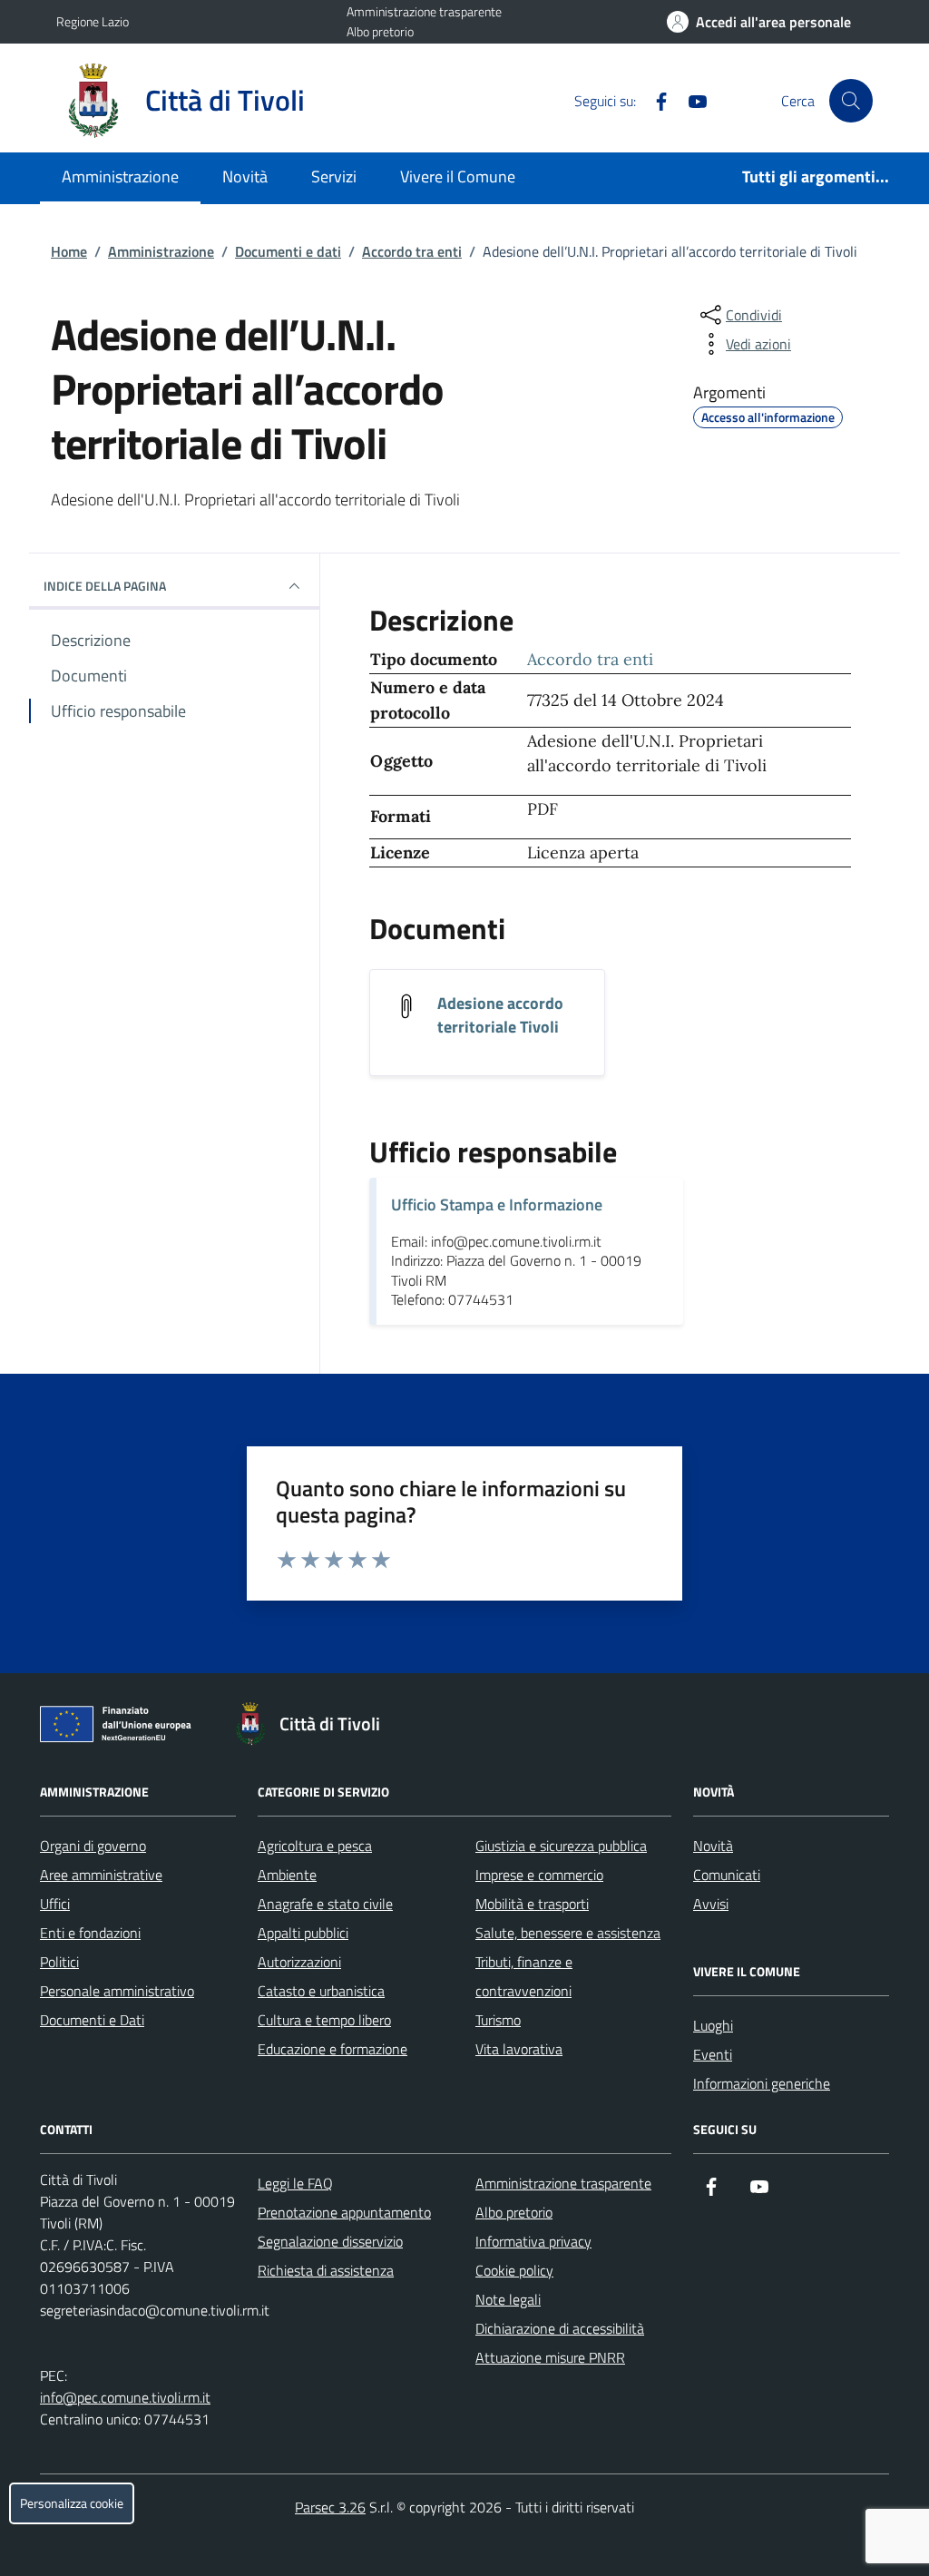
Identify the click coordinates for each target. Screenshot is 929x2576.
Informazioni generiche (762, 2083)
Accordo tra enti (412, 251)
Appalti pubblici (303, 1933)
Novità (245, 176)
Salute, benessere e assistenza (568, 1933)
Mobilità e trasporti (532, 1904)
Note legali (508, 2299)
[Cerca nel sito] (851, 101)
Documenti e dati (288, 251)
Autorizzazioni (299, 1962)
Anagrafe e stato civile (325, 1904)
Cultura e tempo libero (324, 2020)
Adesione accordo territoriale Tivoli (500, 1015)
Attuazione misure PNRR (550, 2357)
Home (69, 251)
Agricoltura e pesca (315, 1846)
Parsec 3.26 (330, 2507)
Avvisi (711, 1904)
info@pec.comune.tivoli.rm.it (125, 2397)
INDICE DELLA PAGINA (105, 586)
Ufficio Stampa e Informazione (497, 1205)
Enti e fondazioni (90, 1933)
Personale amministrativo (117, 1991)
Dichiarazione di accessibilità (560, 2328)
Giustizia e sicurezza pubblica (561, 1846)
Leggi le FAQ (295, 2183)
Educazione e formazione (332, 2049)
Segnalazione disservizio (330, 2241)
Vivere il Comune (458, 176)
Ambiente (287, 1875)
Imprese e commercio (539, 1875)
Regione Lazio (93, 21)
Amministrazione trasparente (424, 11)
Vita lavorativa (519, 2049)
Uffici (55, 1904)
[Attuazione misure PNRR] (121, 1728)
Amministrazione (120, 176)
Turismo (498, 2020)
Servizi (334, 176)
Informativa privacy (533, 2241)
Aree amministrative (101, 1875)
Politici (59, 1962)
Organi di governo (93, 1846)
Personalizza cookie (72, 2503)
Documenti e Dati (92, 2020)
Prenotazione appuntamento (344, 2212)
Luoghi (713, 2025)
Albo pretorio (380, 31)
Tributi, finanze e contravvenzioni (524, 1976)
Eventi (713, 2054)
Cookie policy (514, 2270)
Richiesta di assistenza (326, 2270)
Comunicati (727, 1875)
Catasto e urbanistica (321, 1991)
